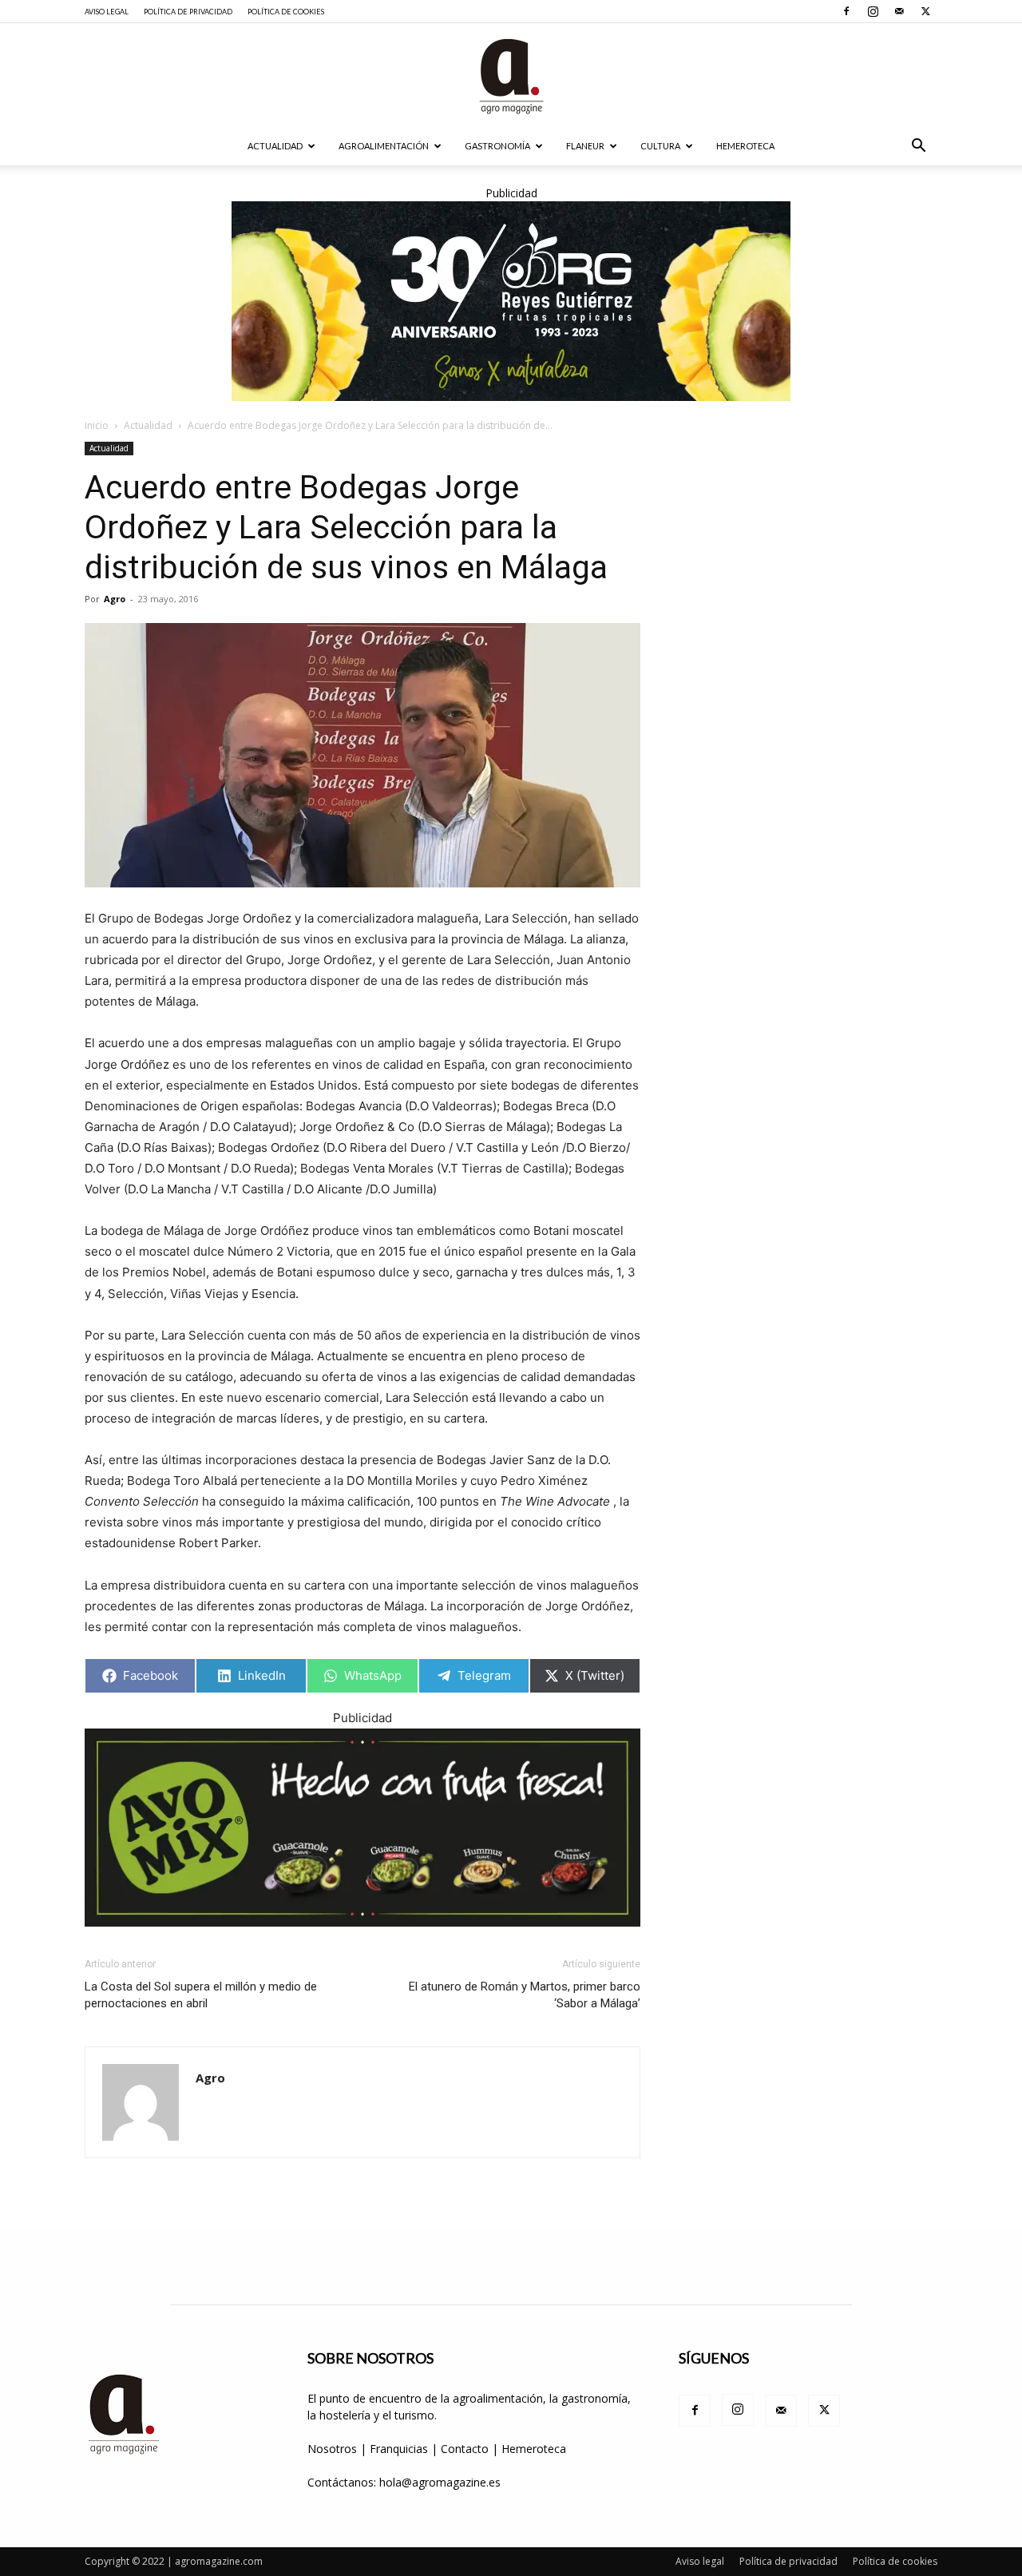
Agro (115, 599)
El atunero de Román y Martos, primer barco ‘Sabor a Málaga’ (525, 1995)
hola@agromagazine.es (440, 2482)
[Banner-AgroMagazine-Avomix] (362, 1828)
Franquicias (399, 2449)
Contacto (466, 2449)
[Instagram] (873, 11)
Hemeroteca (745, 146)
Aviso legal (107, 12)
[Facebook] (846, 11)
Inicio (97, 425)
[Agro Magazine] (511, 76)
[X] (925, 11)
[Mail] (899, 11)
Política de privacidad (188, 12)
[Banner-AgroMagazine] (511, 301)
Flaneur (585, 146)
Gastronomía (497, 146)
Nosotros (332, 2449)
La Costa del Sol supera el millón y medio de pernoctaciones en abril (201, 1995)
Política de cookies (286, 12)
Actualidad (275, 146)
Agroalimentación (384, 146)
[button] (918, 147)
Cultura (660, 146)
